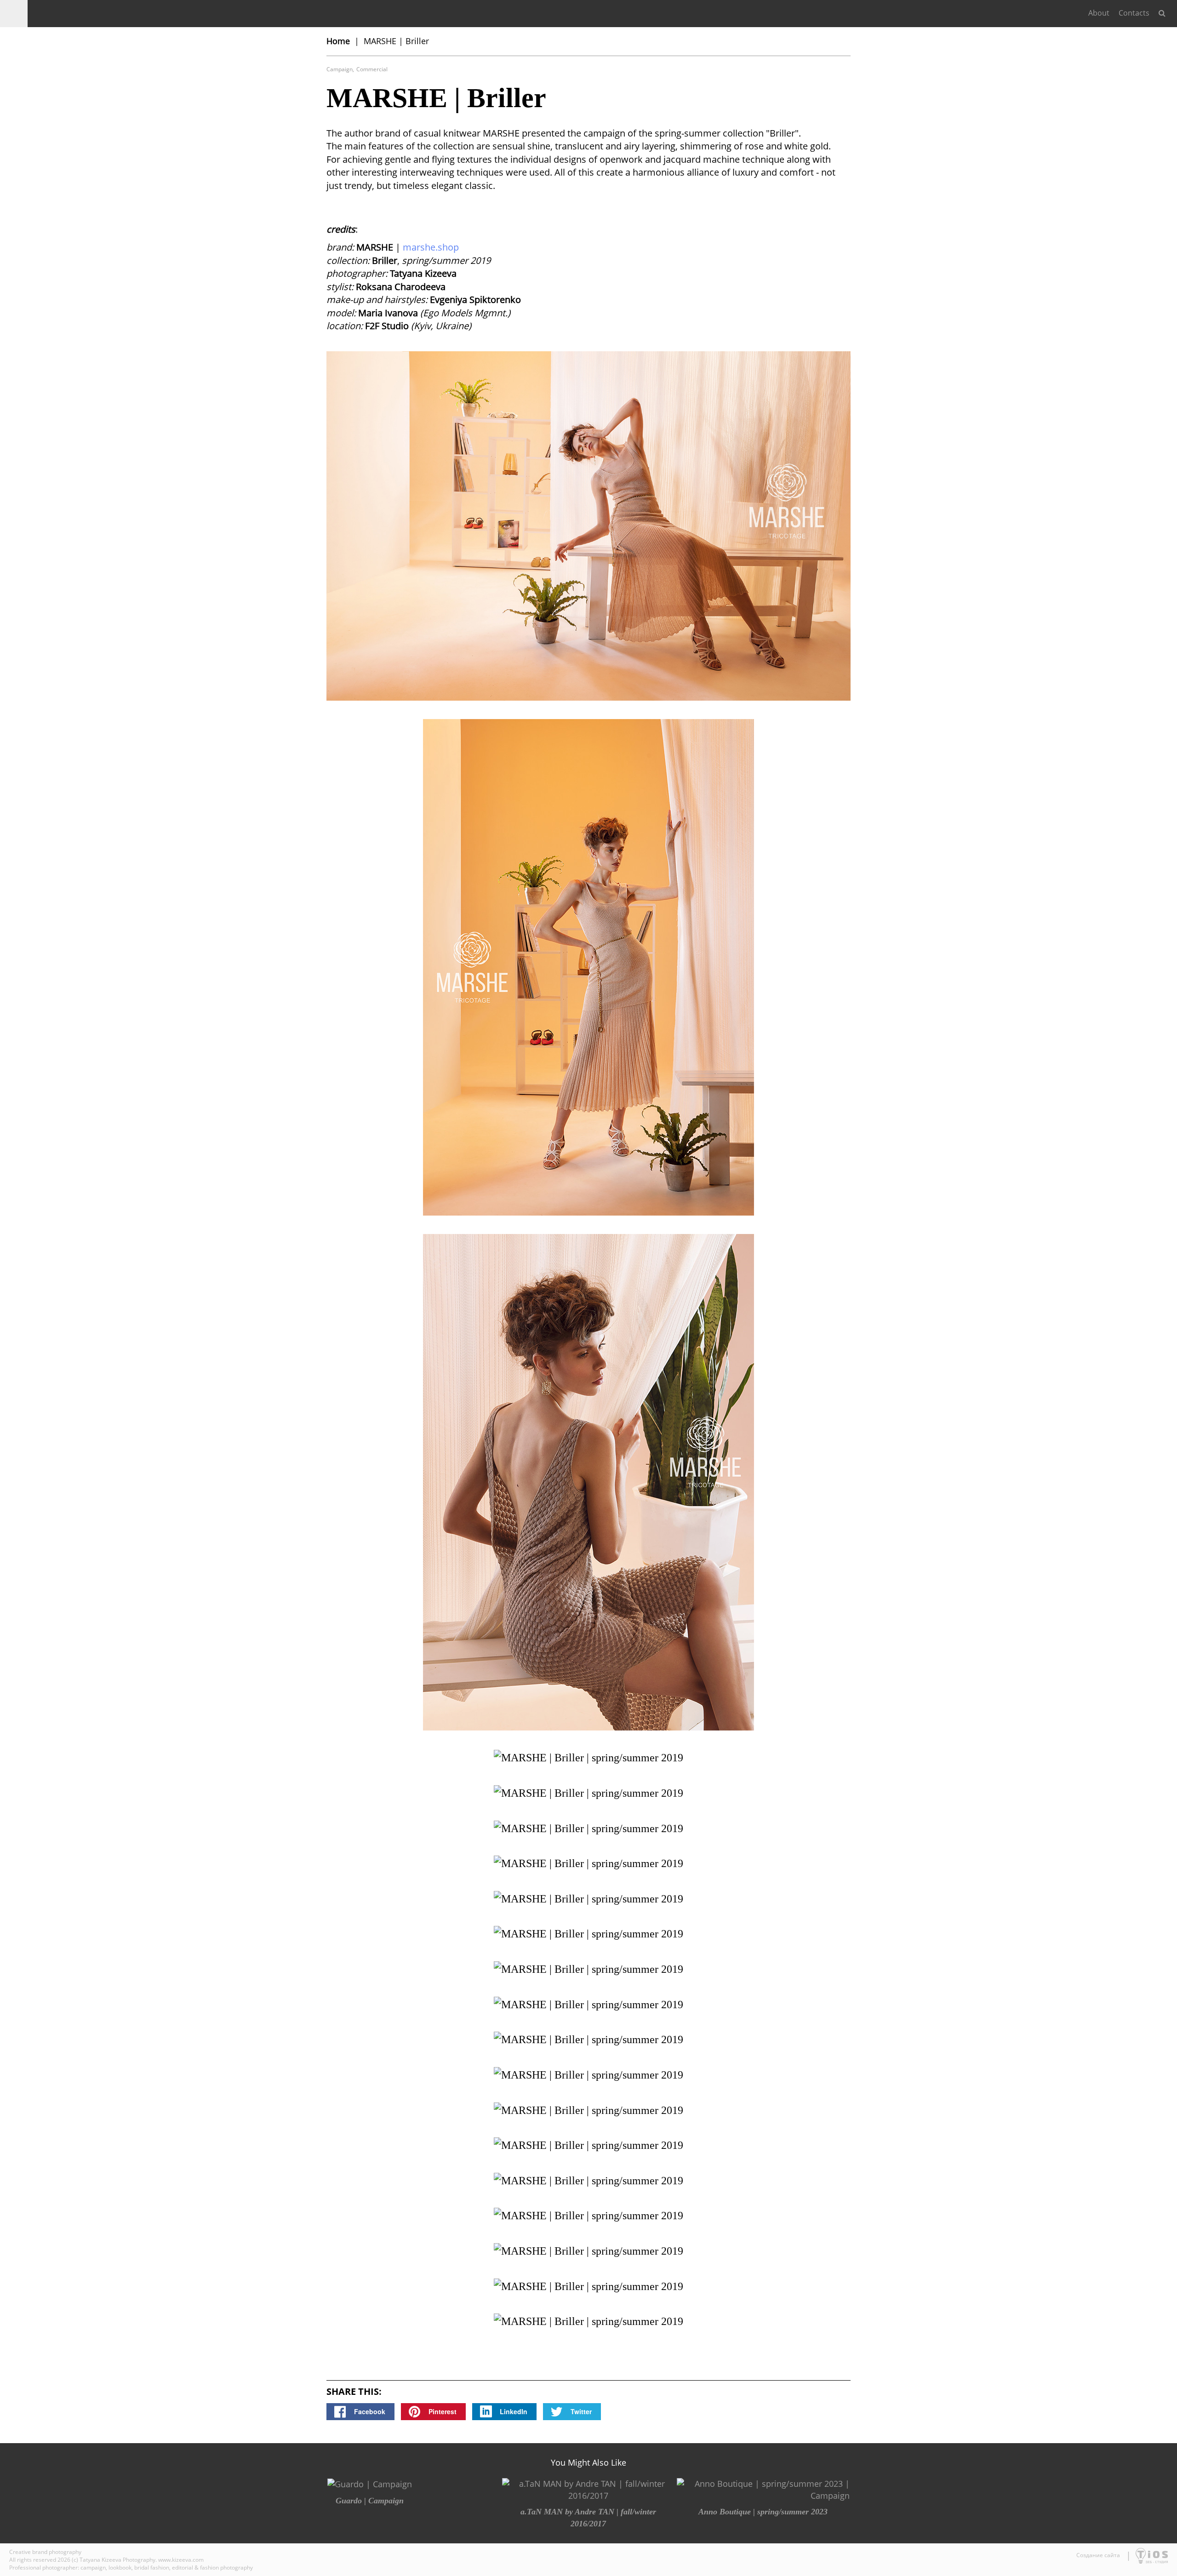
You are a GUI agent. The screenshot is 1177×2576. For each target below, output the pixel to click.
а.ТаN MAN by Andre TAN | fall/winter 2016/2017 (588, 2518)
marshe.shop (431, 247)
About (1099, 13)
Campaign (340, 69)
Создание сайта (1099, 2555)
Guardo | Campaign (370, 2501)
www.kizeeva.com (181, 2560)
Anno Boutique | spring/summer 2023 (763, 2512)
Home (338, 41)
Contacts (1134, 13)
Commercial (372, 69)
